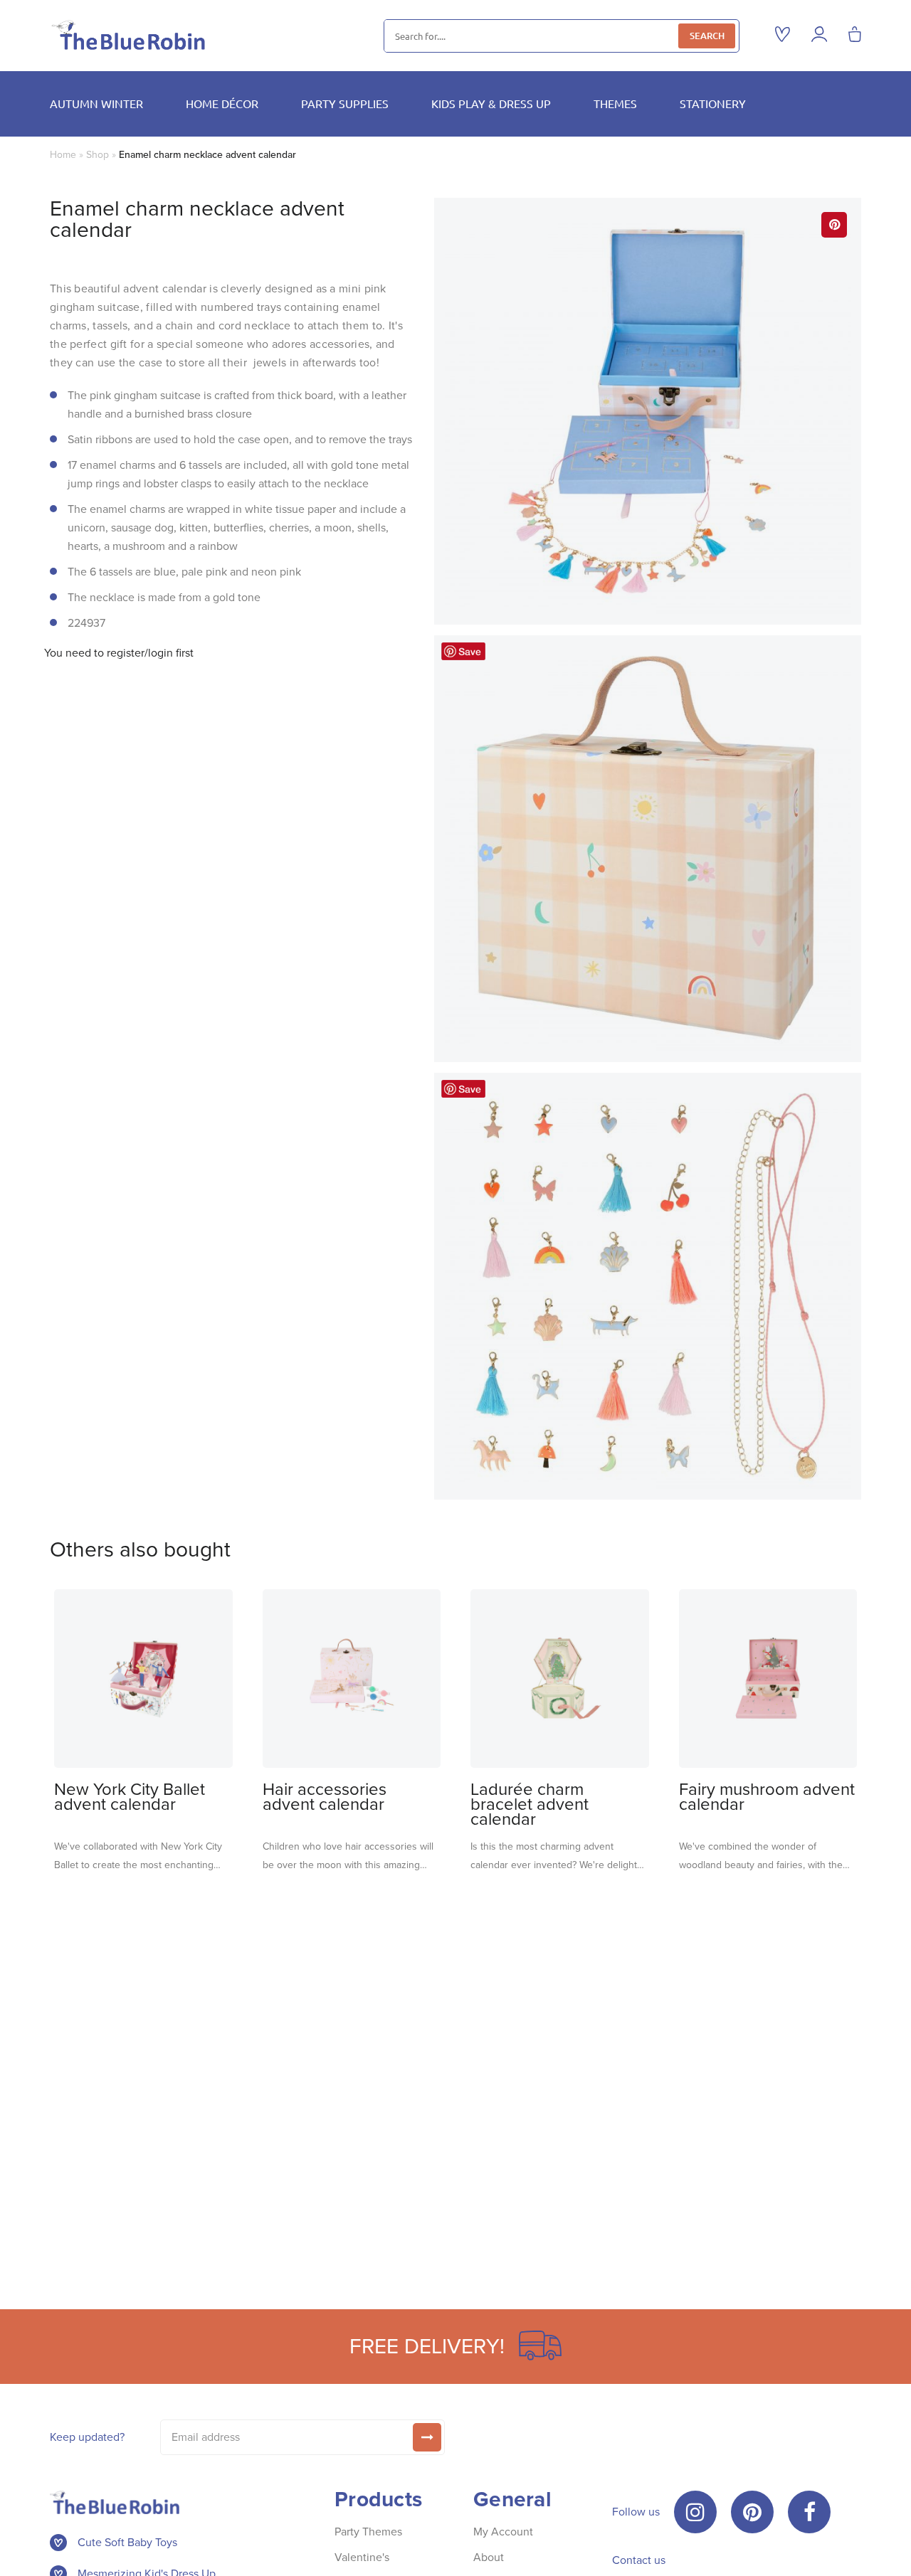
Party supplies (345, 103)
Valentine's (362, 2557)
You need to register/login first (119, 653)
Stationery (713, 103)
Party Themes (368, 2532)
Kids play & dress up (491, 103)
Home (63, 155)
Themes (615, 103)
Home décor (222, 103)
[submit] (427, 2437)
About (489, 2557)
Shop (98, 155)
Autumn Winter (96, 103)
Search (707, 36)
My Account (503, 2532)
